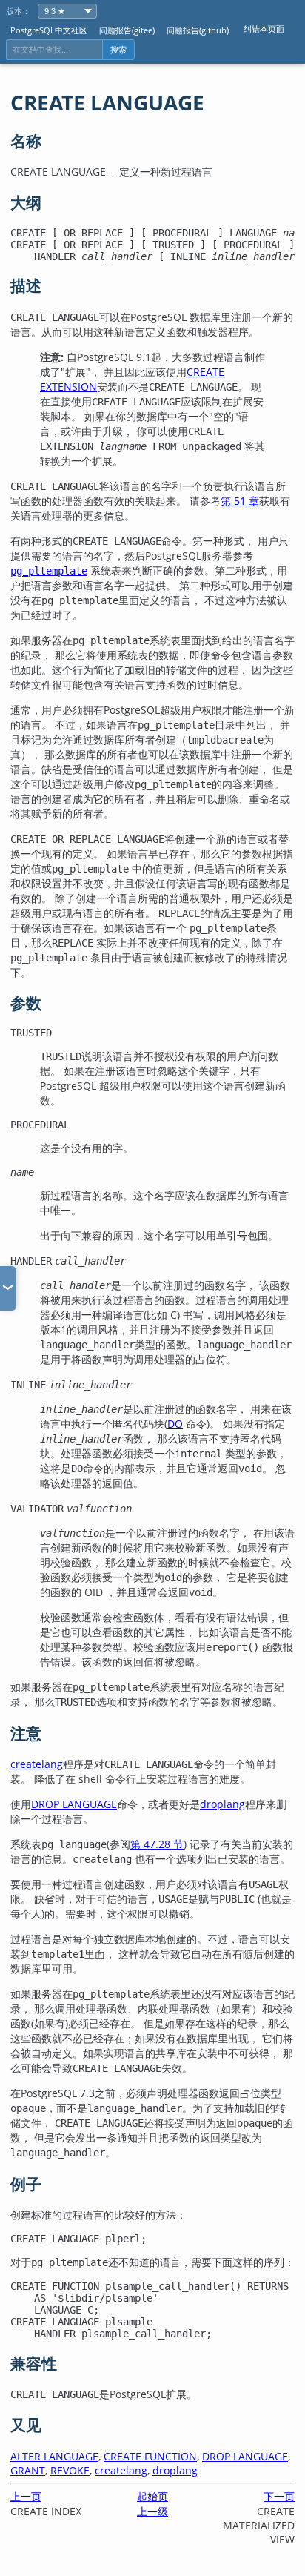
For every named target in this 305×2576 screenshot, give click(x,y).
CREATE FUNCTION (150, 2456)
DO (175, 1424)
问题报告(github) (198, 30)
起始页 (152, 2496)
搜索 (118, 50)
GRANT (28, 2470)
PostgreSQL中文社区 (49, 30)
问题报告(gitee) (127, 30)
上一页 (26, 2496)
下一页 (279, 2496)
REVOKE (70, 2470)
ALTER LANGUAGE (54, 2456)
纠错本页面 (264, 29)
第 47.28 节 (157, 1844)
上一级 (152, 2511)
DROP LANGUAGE (74, 1804)
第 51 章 (240, 501)
